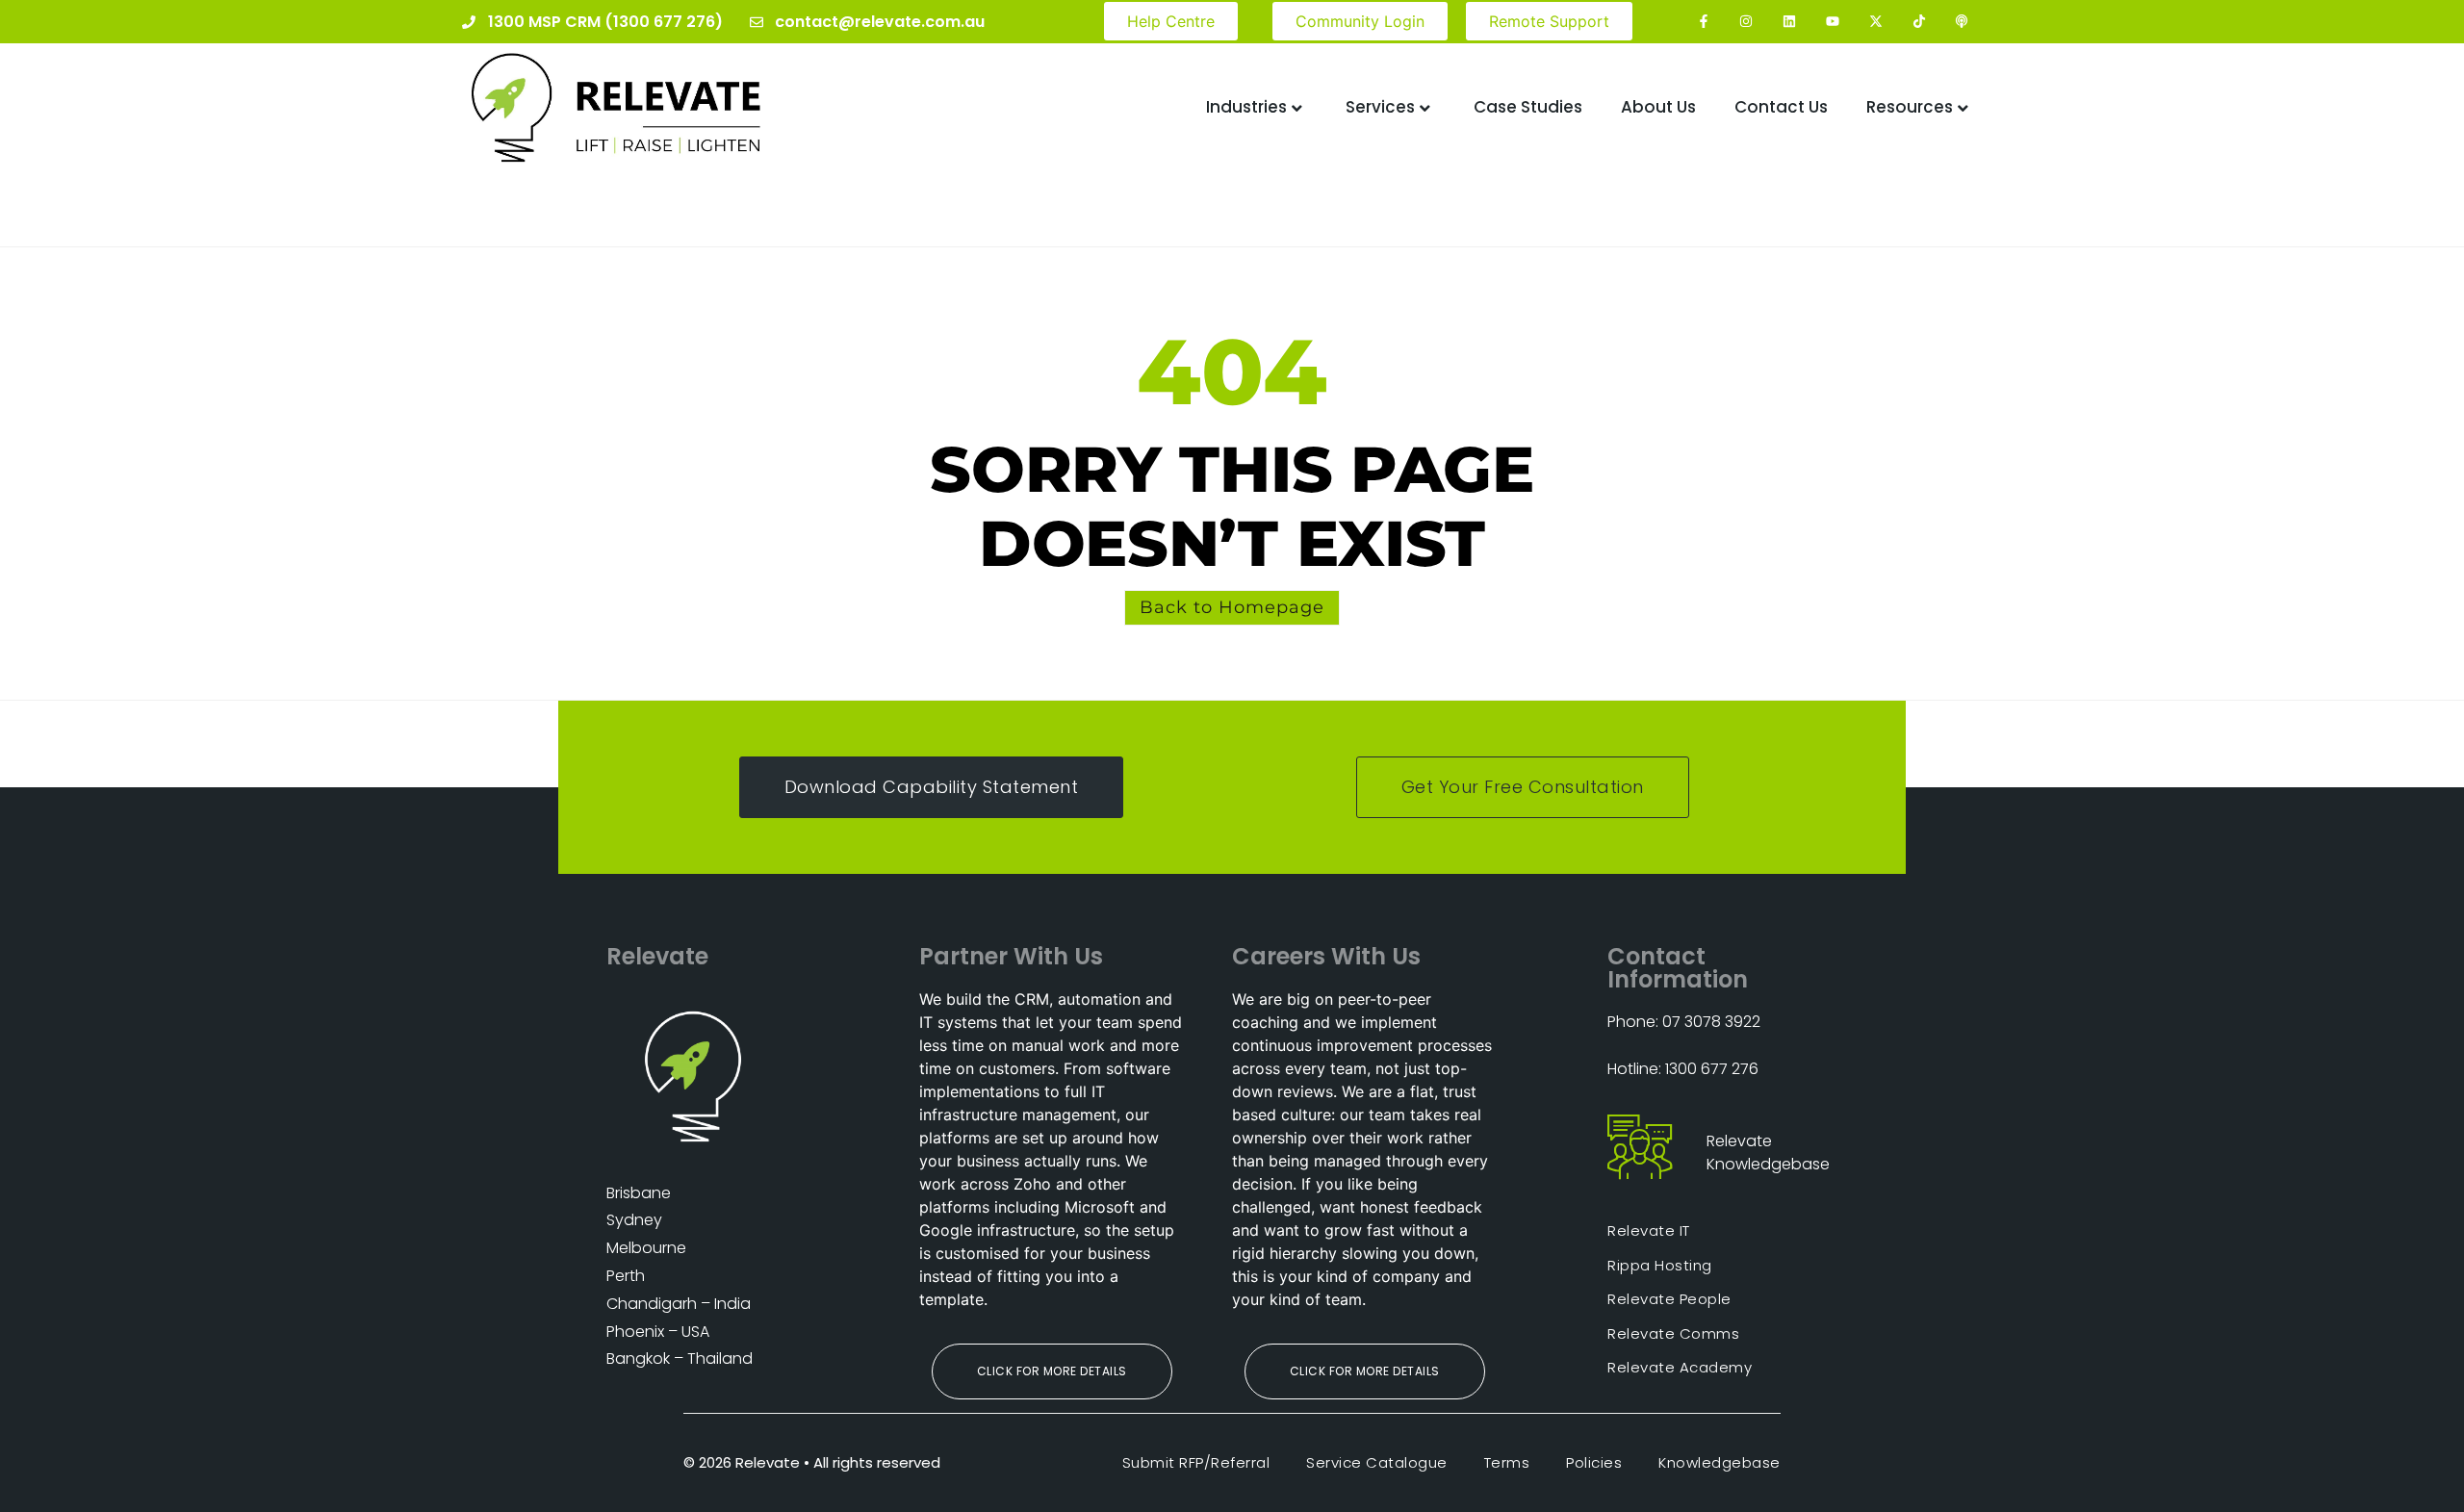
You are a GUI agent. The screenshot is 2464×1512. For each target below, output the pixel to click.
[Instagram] (1746, 22)
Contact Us (1781, 107)
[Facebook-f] (1703, 22)
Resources (1910, 107)
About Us (1658, 107)
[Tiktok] (1919, 22)
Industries (1246, 107)
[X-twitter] (1875, 22)
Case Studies (1528, 107)
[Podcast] (1962, 22)
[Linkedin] (1790, 22)
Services (1380, 107)
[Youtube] (1833, 22)
